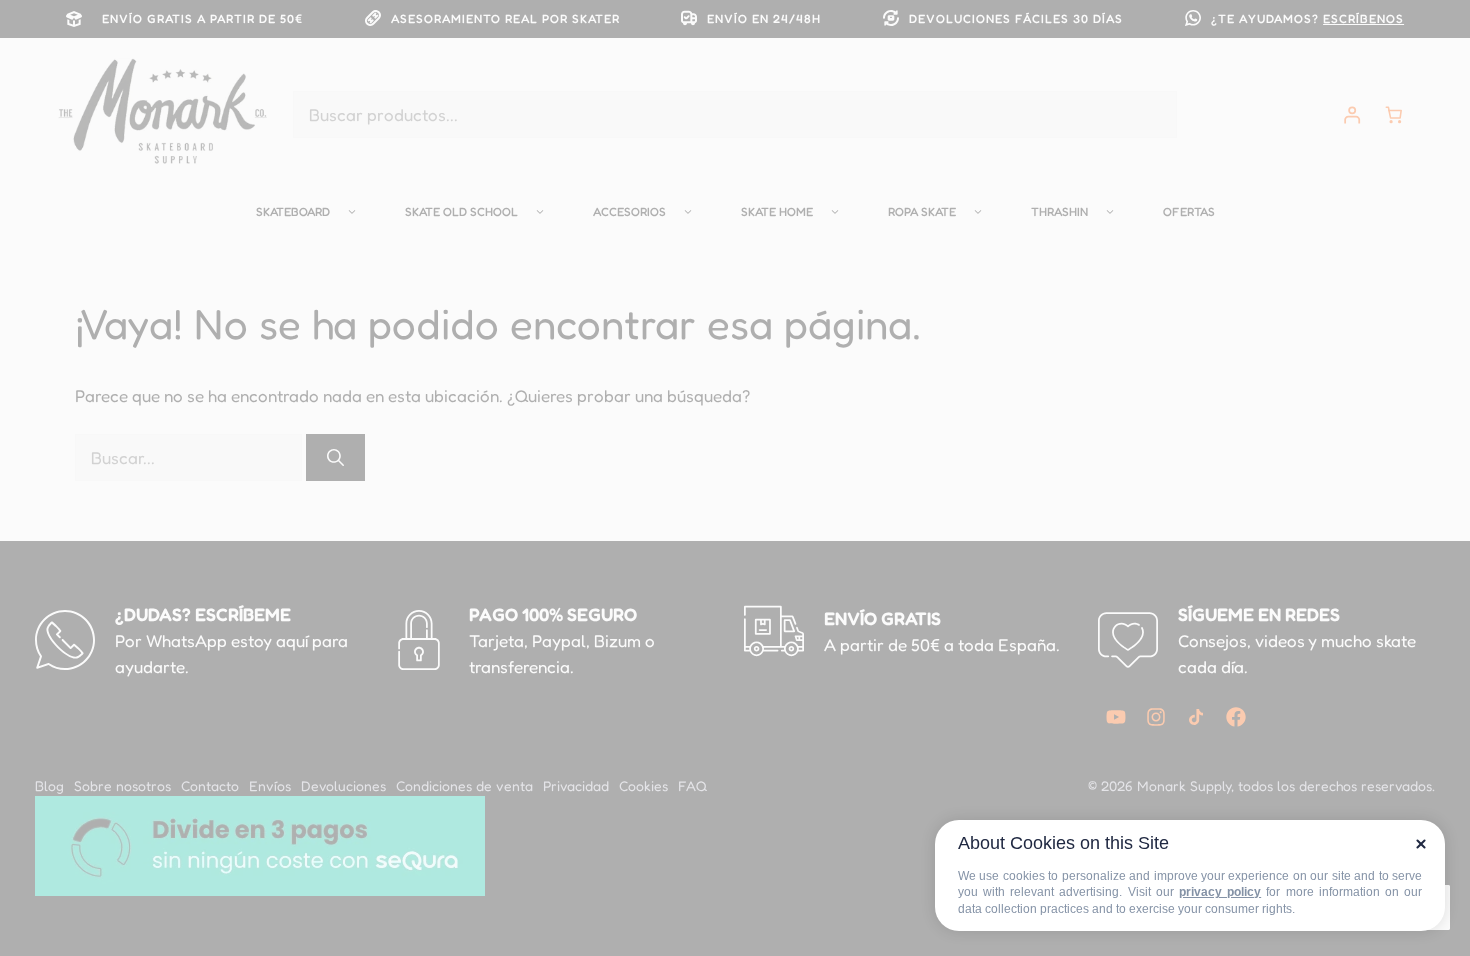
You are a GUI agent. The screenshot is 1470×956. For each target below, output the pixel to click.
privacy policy (1220, 892)
